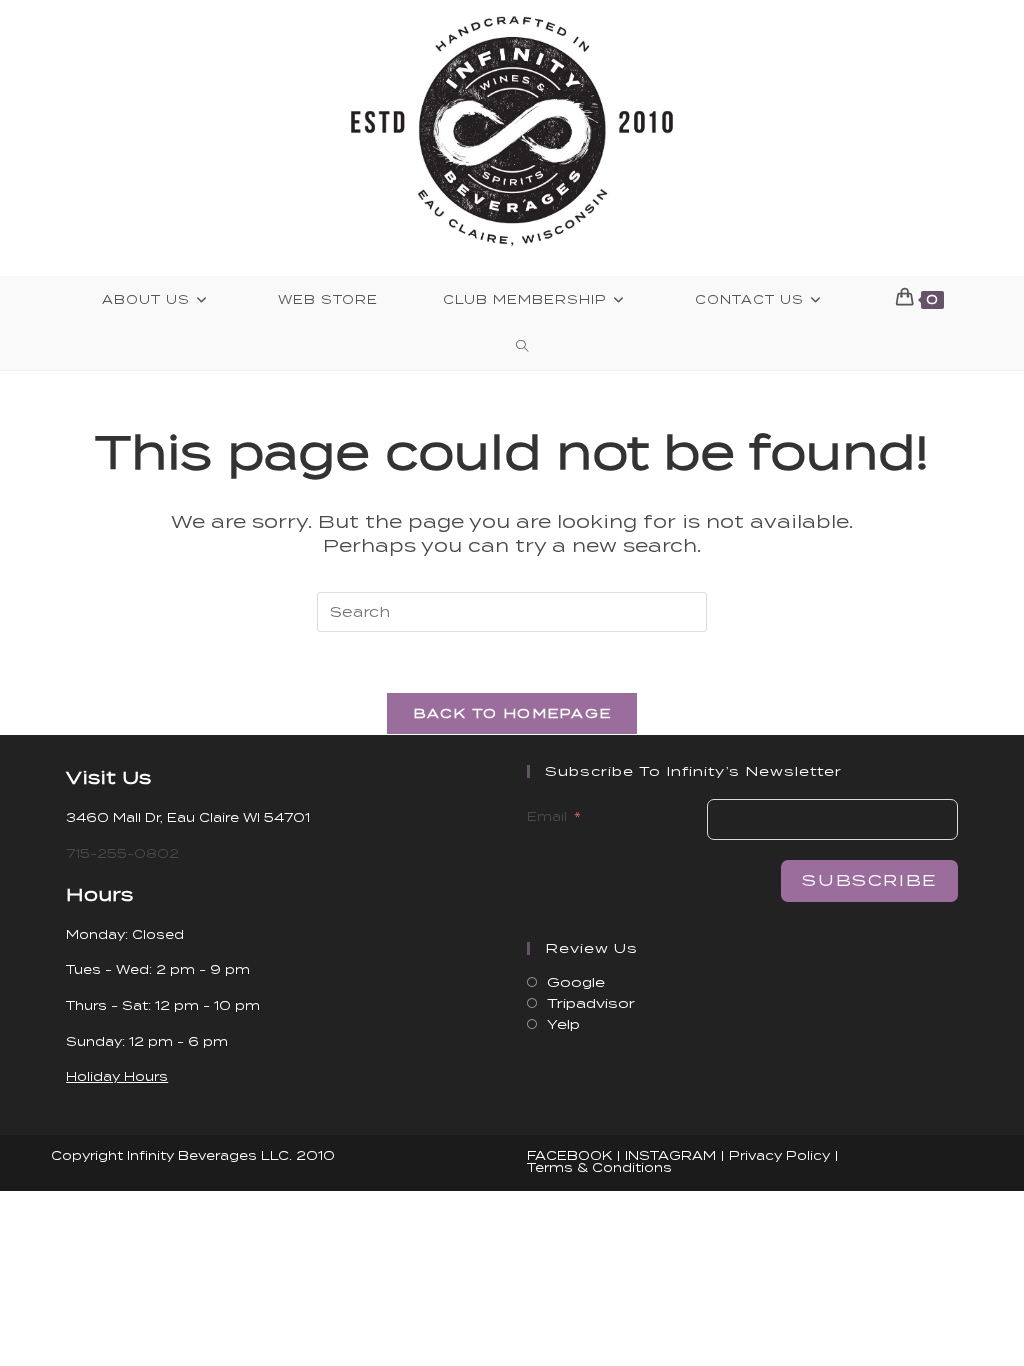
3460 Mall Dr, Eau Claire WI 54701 (188, 817)
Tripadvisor (591, 1003)
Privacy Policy (779, 1155)
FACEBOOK (569, 1155)
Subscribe (869, 880)
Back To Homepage (512, 713)
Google (576, 982)
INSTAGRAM (670, 1155)
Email (547, 816)
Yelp (563, 1024)
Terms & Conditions (599, 1167)
